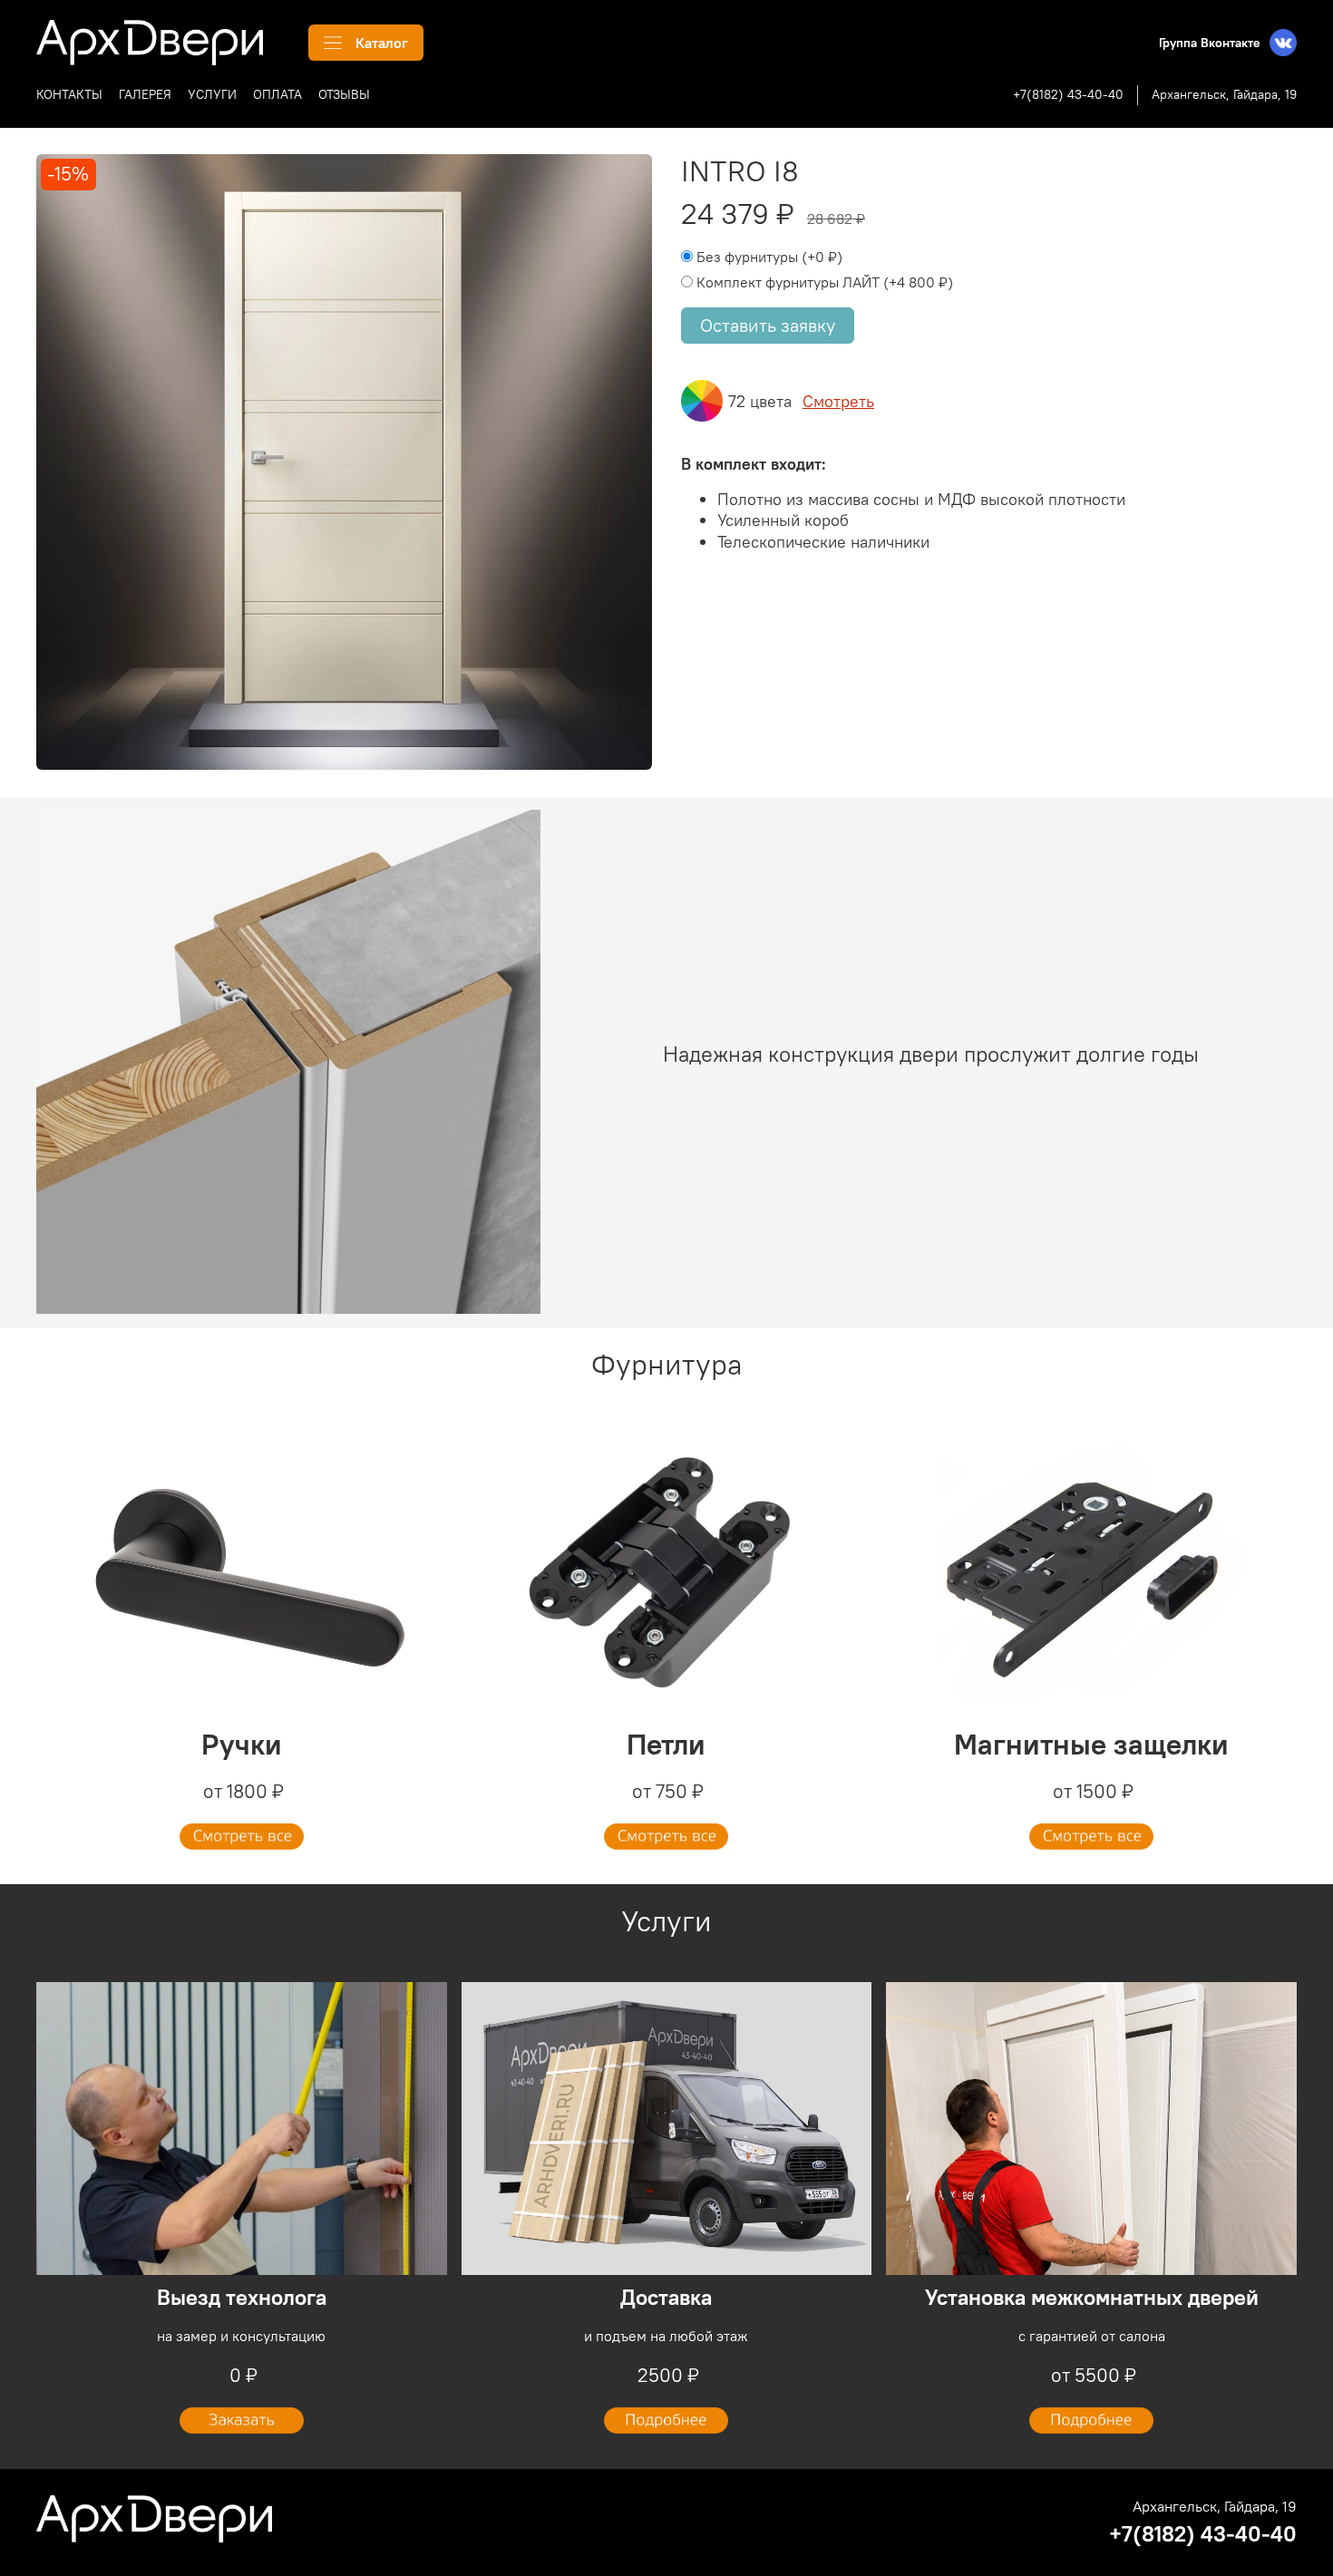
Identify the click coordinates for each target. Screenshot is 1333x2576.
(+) (769, 257)
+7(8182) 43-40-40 (1068, 94)
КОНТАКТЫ (69, 94)
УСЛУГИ (212, 94)
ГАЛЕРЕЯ (145, 94)
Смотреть (838, 401)
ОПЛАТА (277, 94)
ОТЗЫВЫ (344, 94)
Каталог (382, 43)
